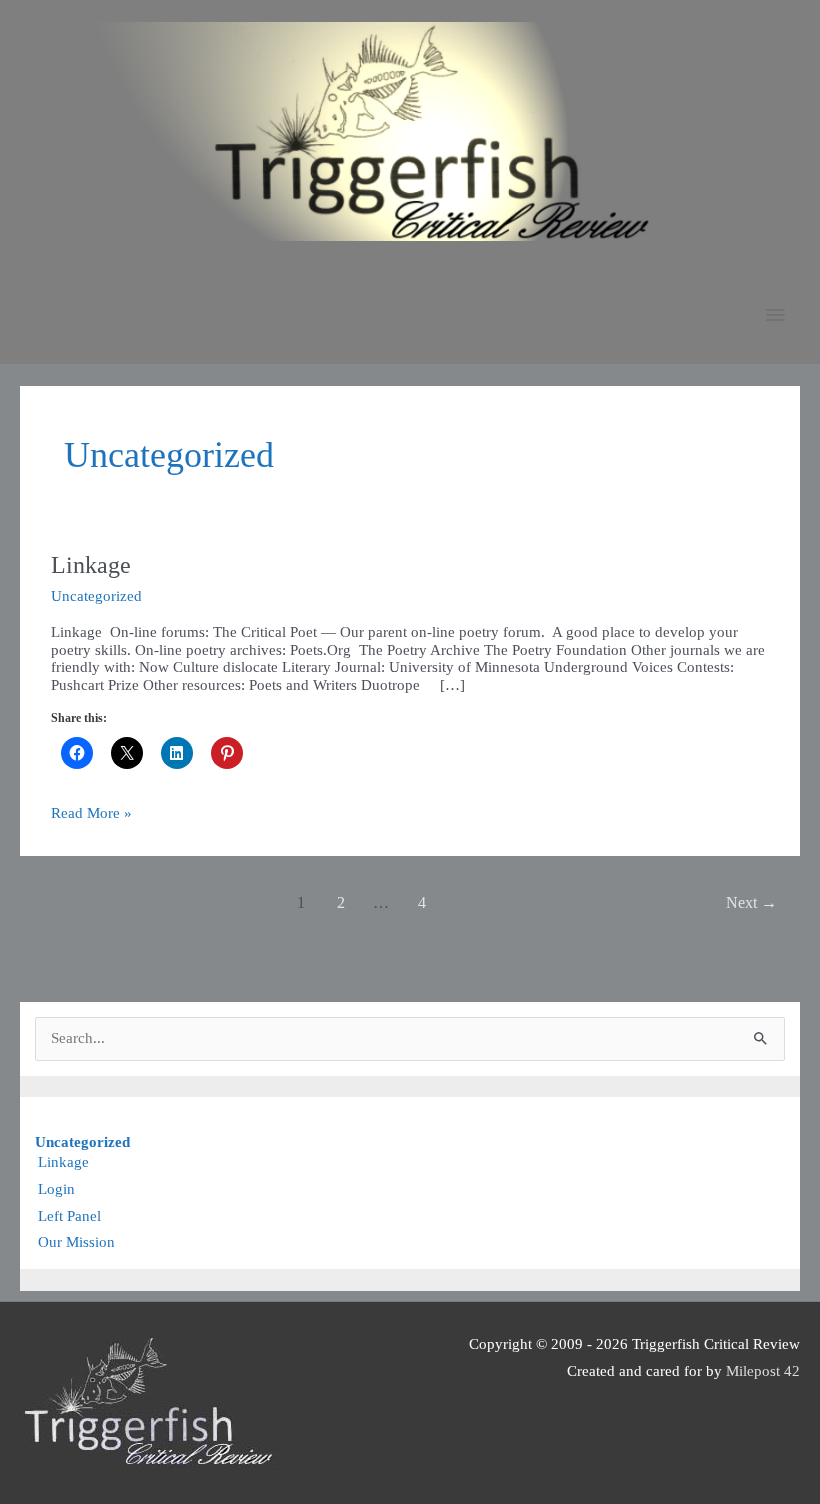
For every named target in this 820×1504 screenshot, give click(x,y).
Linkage (91, 565)
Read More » (91, 813)
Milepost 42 (763, 1371)
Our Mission (76, 1242)
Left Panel (69, 1216)
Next (751, 902)
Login (56, 1189)
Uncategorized (96, 596)
